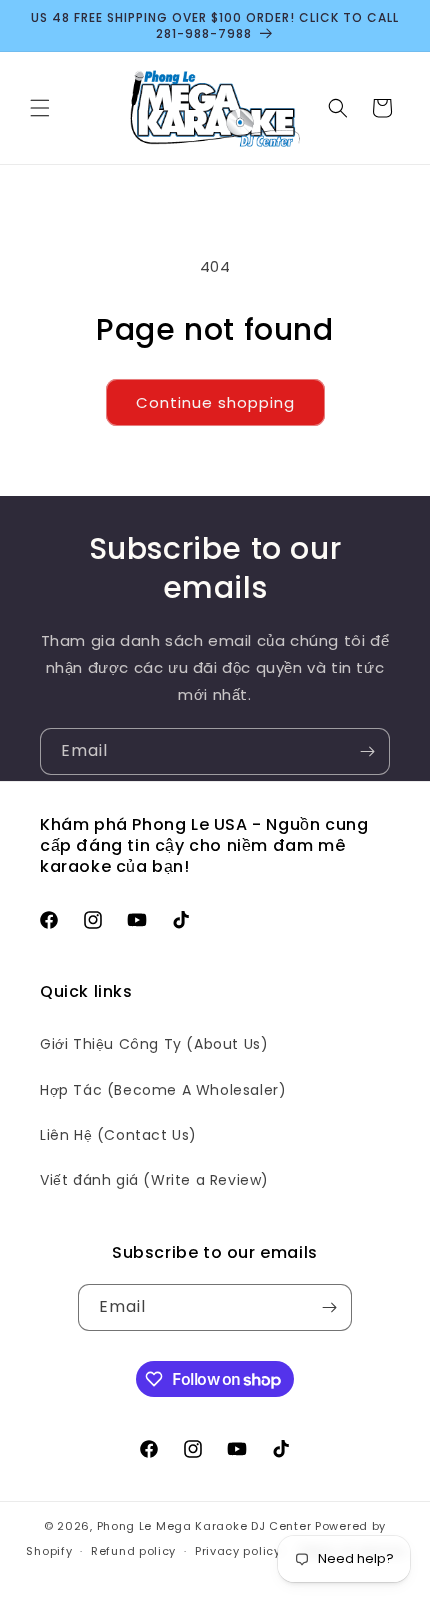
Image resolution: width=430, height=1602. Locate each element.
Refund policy (133, 1551)
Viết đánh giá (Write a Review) (154, 1180)
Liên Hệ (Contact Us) (118, 1135)
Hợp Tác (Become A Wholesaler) (163, 1090)
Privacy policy (238, 1551)
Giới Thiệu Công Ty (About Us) (154, 1044)
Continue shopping (215, 402)
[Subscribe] (367, 751)
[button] (40, 108)
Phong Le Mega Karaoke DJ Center (204, 1526)
